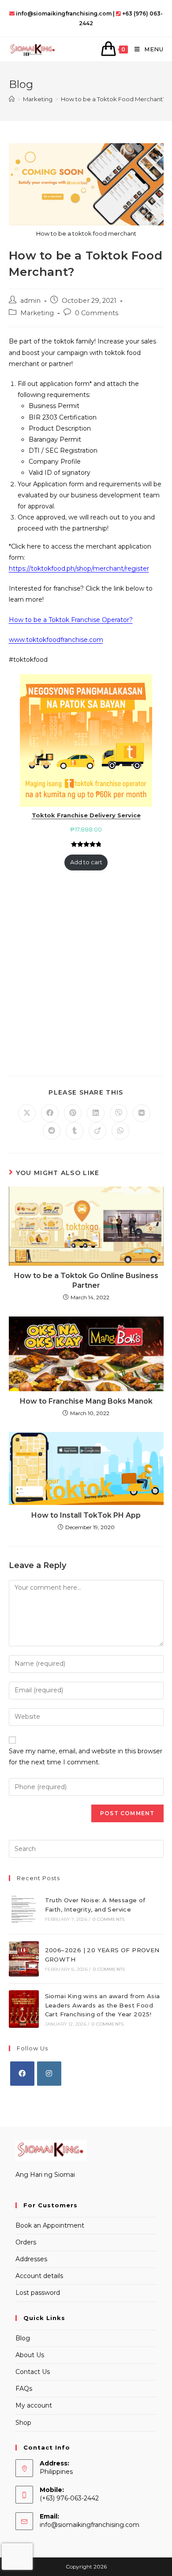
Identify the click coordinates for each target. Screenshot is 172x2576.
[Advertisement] (86, 976)
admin (30, 301)
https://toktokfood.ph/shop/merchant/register (79, 569)
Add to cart (86, 862)
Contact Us (33, 2372)
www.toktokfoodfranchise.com (56, 640)
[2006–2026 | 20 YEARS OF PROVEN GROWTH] (24, 1959)
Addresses (31, 2259)
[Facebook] (22, 2074)
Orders (26, 2242)
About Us (30, 2355)
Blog (23, 2338)
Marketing (37, 313)
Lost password (38, 2293)
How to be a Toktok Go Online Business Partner (86, 1280)
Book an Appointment (50, 2225)
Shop (23, 2423)
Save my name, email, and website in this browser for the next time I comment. (86, 1757)
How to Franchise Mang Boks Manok (86, 1401)
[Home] (12, 99)
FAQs (24, 2389)
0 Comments (97, 313)
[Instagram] (49, 2074)
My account (34, 2405)
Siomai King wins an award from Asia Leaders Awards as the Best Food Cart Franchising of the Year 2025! (103, 2005)
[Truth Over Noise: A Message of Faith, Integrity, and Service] (24, 1909)
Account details (39, 2276)
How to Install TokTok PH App (86, 1515)
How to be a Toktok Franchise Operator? (71, 620)
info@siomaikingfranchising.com (90, 2525)
